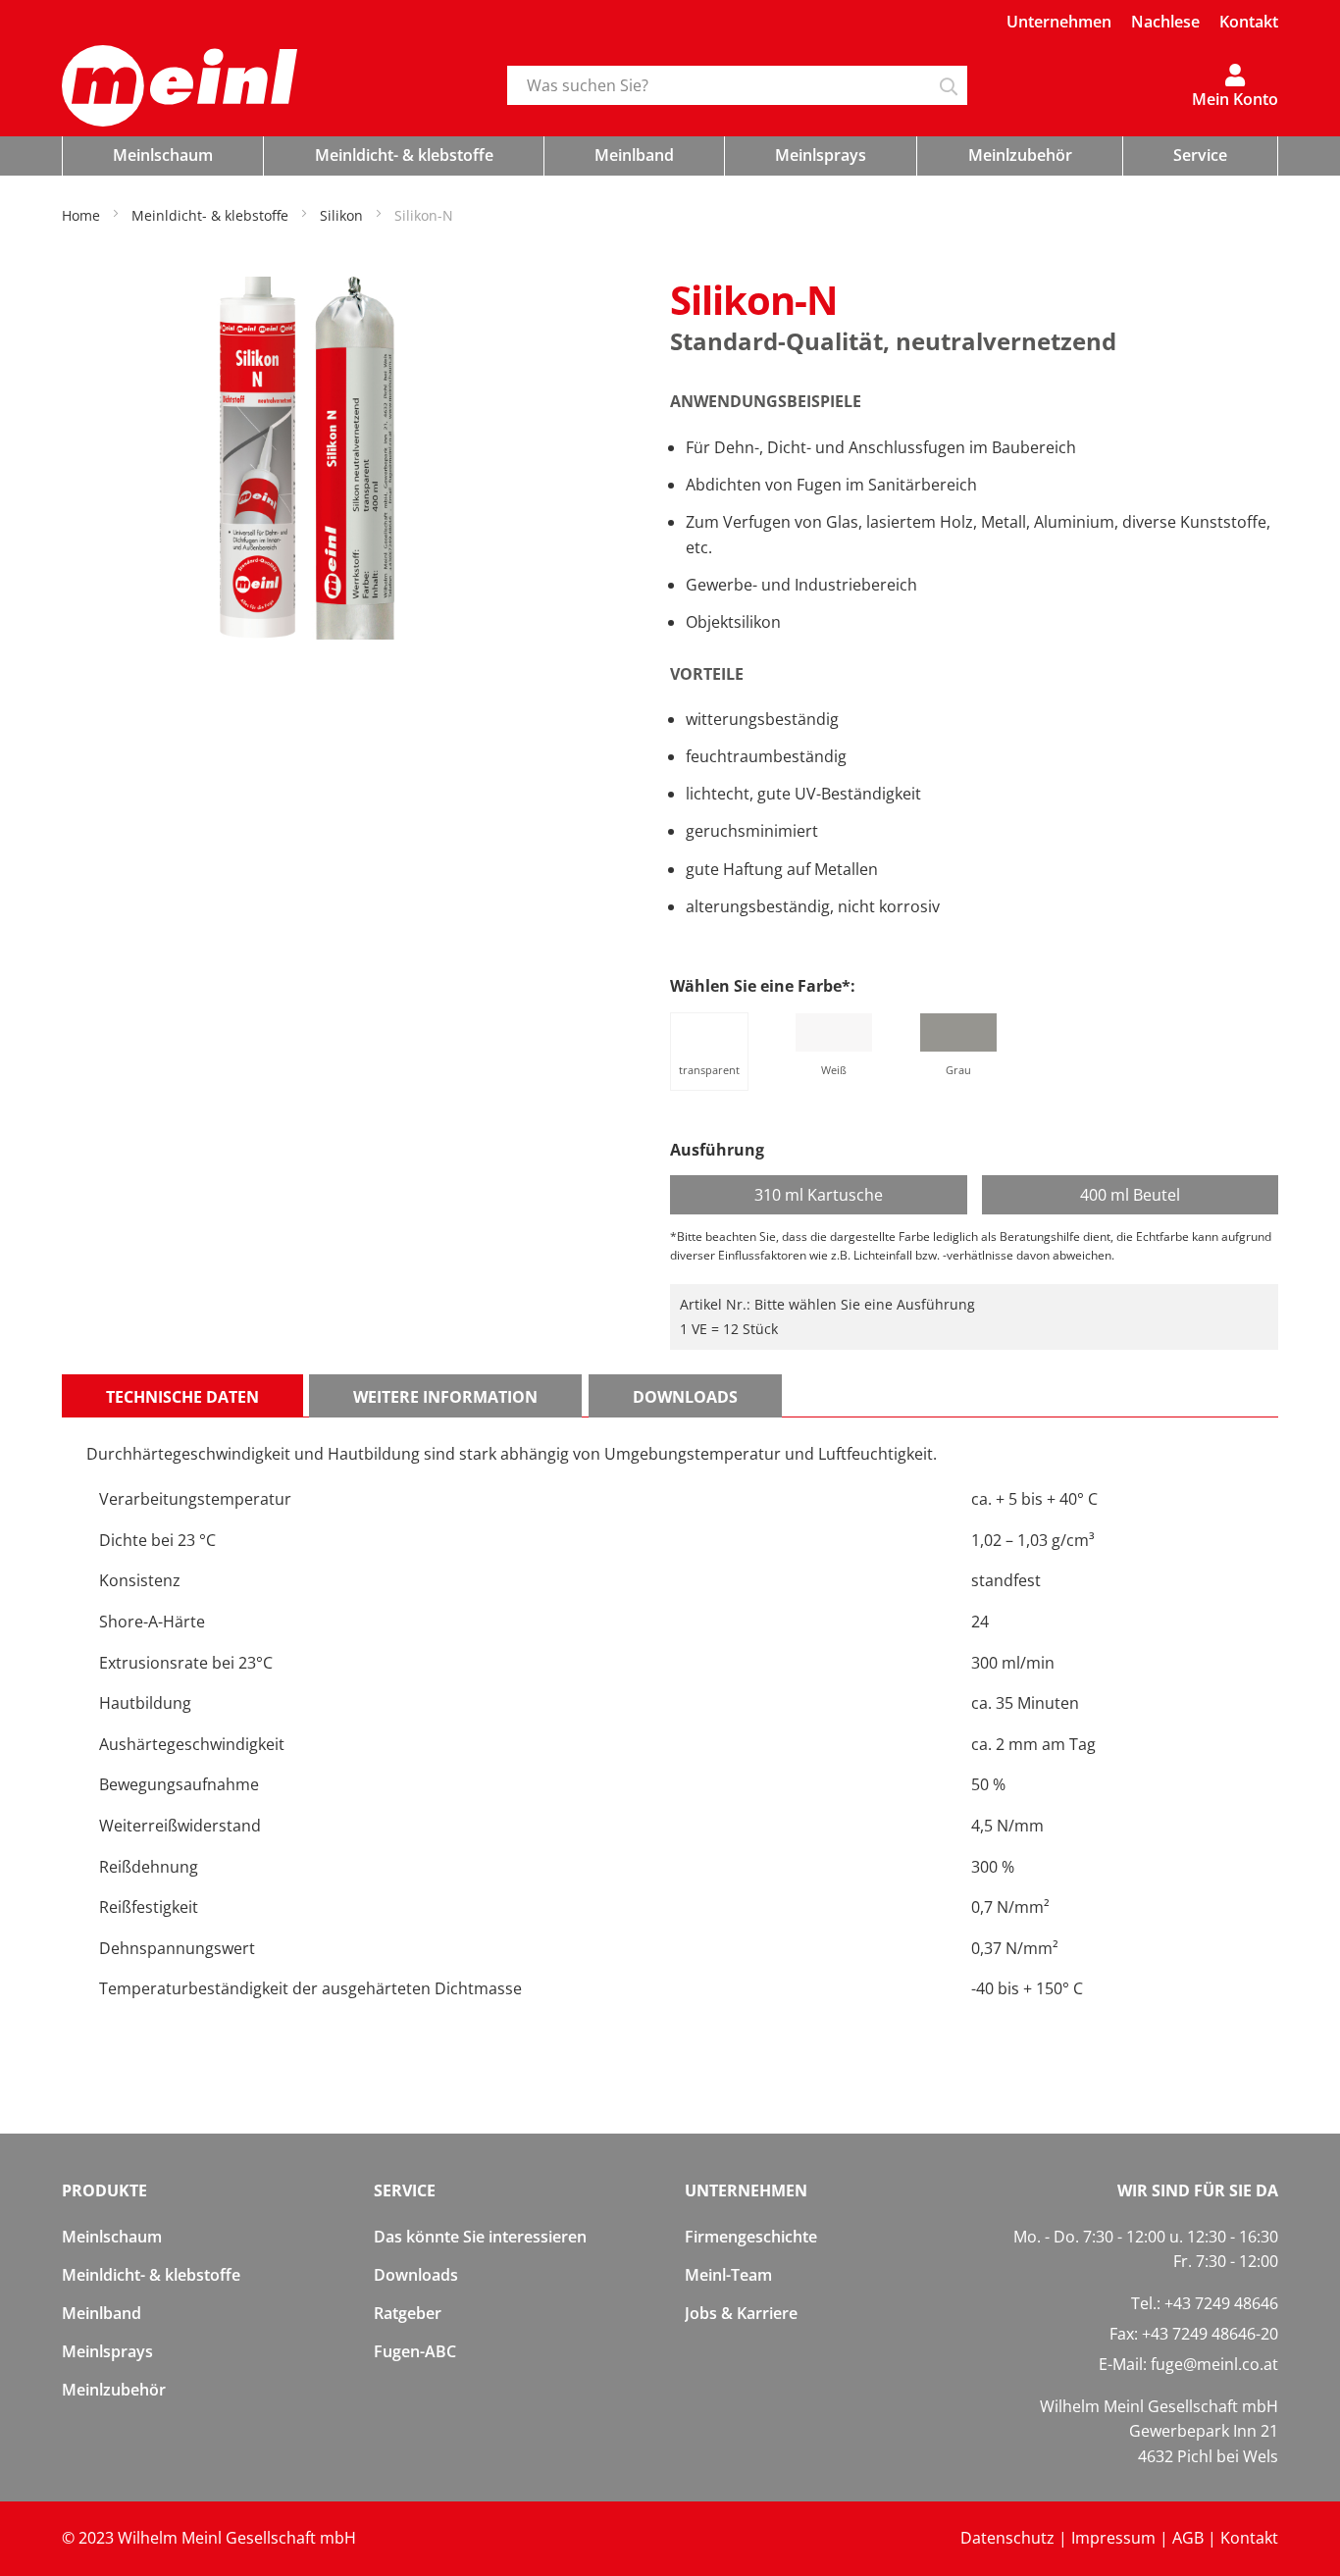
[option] (709, 1052)
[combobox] (737, 85)
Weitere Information (445, 1397)
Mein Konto (1235, 98)
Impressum (1113, 2538)
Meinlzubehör (114, 2390)
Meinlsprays (107, 2351)
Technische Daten (182, 1397)
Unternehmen (1059, 22)
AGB (1188, 2538)
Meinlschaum (112, 2237)
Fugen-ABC (415, 2351)
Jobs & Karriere (741, 2313)
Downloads (685, 1397)
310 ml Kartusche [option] (819, 1195)
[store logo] (270, 86)
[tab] (182, 1396)
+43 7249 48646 (1221, 2303)
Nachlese (1165, 22)
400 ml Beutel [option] (1130, 1195)
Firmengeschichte (751, 2237)
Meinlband (102, 2313)
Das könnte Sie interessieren (480, 2237)
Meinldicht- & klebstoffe (151, 2275)
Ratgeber (408, 2313)
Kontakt (1249, 22)
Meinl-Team (728, 2275)
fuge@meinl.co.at (1214, 2364)
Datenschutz (1007, 2538)
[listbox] (974, 1055)
